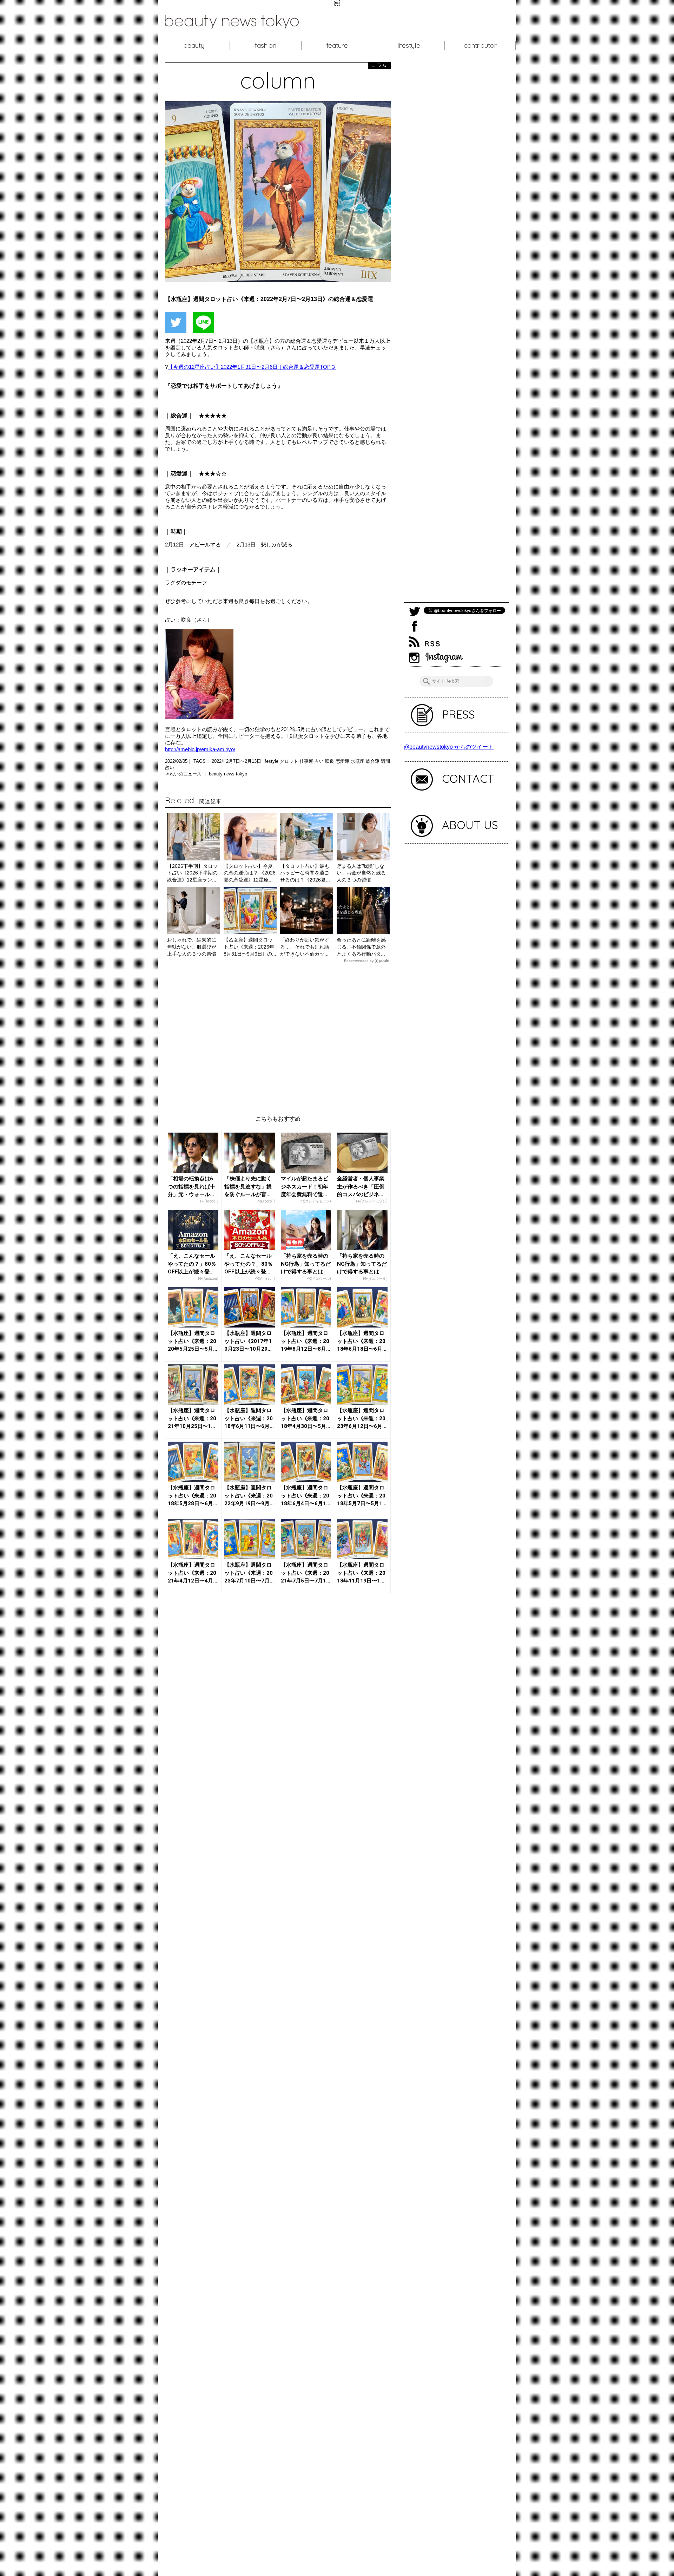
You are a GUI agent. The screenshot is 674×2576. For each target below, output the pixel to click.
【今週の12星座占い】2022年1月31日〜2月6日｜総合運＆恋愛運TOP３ (252, 367)
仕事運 (307, 761)
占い (320, 761)
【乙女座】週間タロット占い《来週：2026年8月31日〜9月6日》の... (250, 947)
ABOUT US (470, 825)
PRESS (458, 714)
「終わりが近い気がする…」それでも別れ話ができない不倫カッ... (305, 947)
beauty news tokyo (228, 774)
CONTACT (468, 779)
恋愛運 (343, 761)
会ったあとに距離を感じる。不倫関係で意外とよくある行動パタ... (361, 947)
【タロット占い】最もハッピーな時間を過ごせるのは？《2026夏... (305, 873)
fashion (266, 45)
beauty (194, 45)
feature (337, 45)
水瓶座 (358, 761)
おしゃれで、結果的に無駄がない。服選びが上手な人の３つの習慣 (192, 947)
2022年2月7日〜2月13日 (237, 761)
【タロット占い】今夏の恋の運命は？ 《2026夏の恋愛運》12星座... (250, 873)
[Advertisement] (278, 1034)
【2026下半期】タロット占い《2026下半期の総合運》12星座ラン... (192, 873)
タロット (290, 761)
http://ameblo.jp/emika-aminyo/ (200, 749)
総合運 (373, 761)
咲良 (330, 761)
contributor (480, 45)
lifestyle (409, 45)
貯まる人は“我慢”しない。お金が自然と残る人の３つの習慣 (361, 873)
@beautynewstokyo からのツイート (449, 747)
